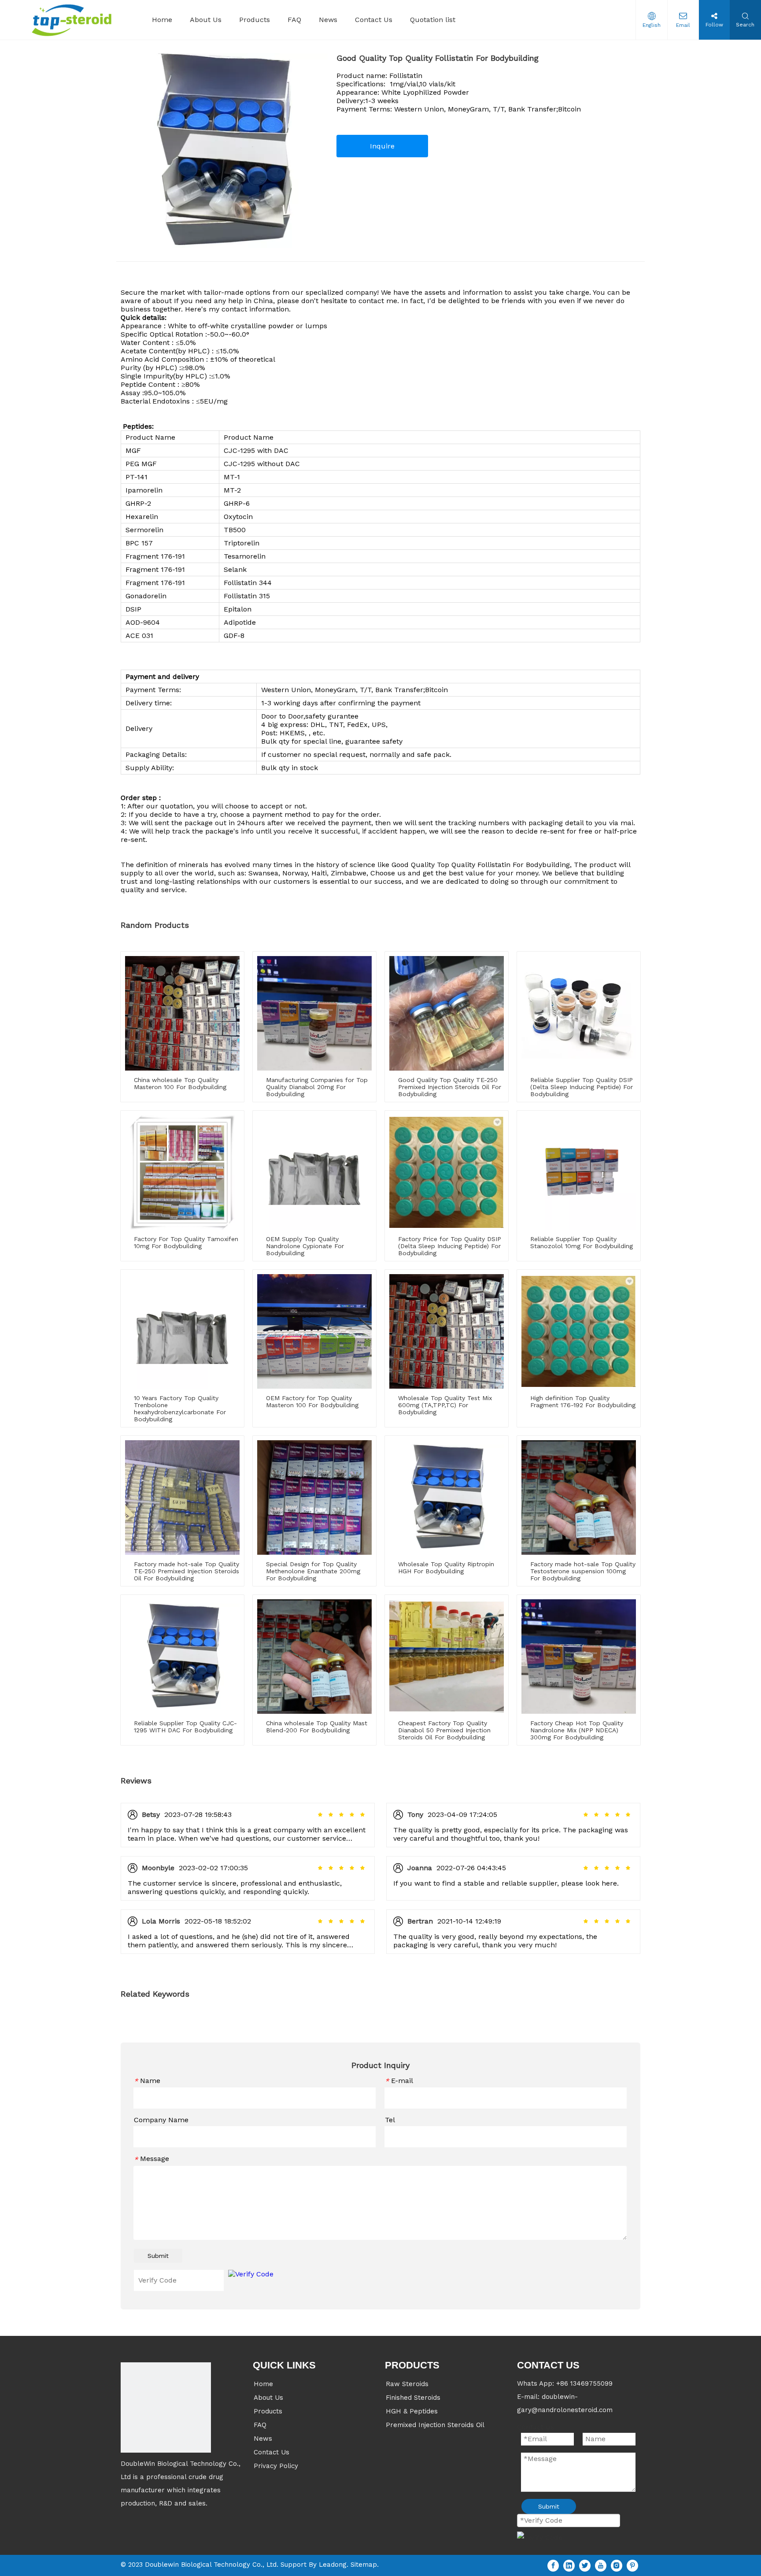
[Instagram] (617, 2566)
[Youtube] (601, 2566)
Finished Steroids (413, 2398)
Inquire (382, 146)
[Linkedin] (569, 2566)
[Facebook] (553, 2566)
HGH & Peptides (412, 2411)
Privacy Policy (276, 2466)
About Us (268, 2398)
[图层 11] (166, 2407)
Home (263, 2384)
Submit (158, 2256)
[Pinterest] (632, 2566)
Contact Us (272, 2452)
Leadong (333, 2565)
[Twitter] (585, 2566)
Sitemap (364, 2565)
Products (268, 2411)
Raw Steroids (407, 2384)
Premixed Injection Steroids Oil (435, 2425)
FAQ (260, 2425)
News (263, 2439)
